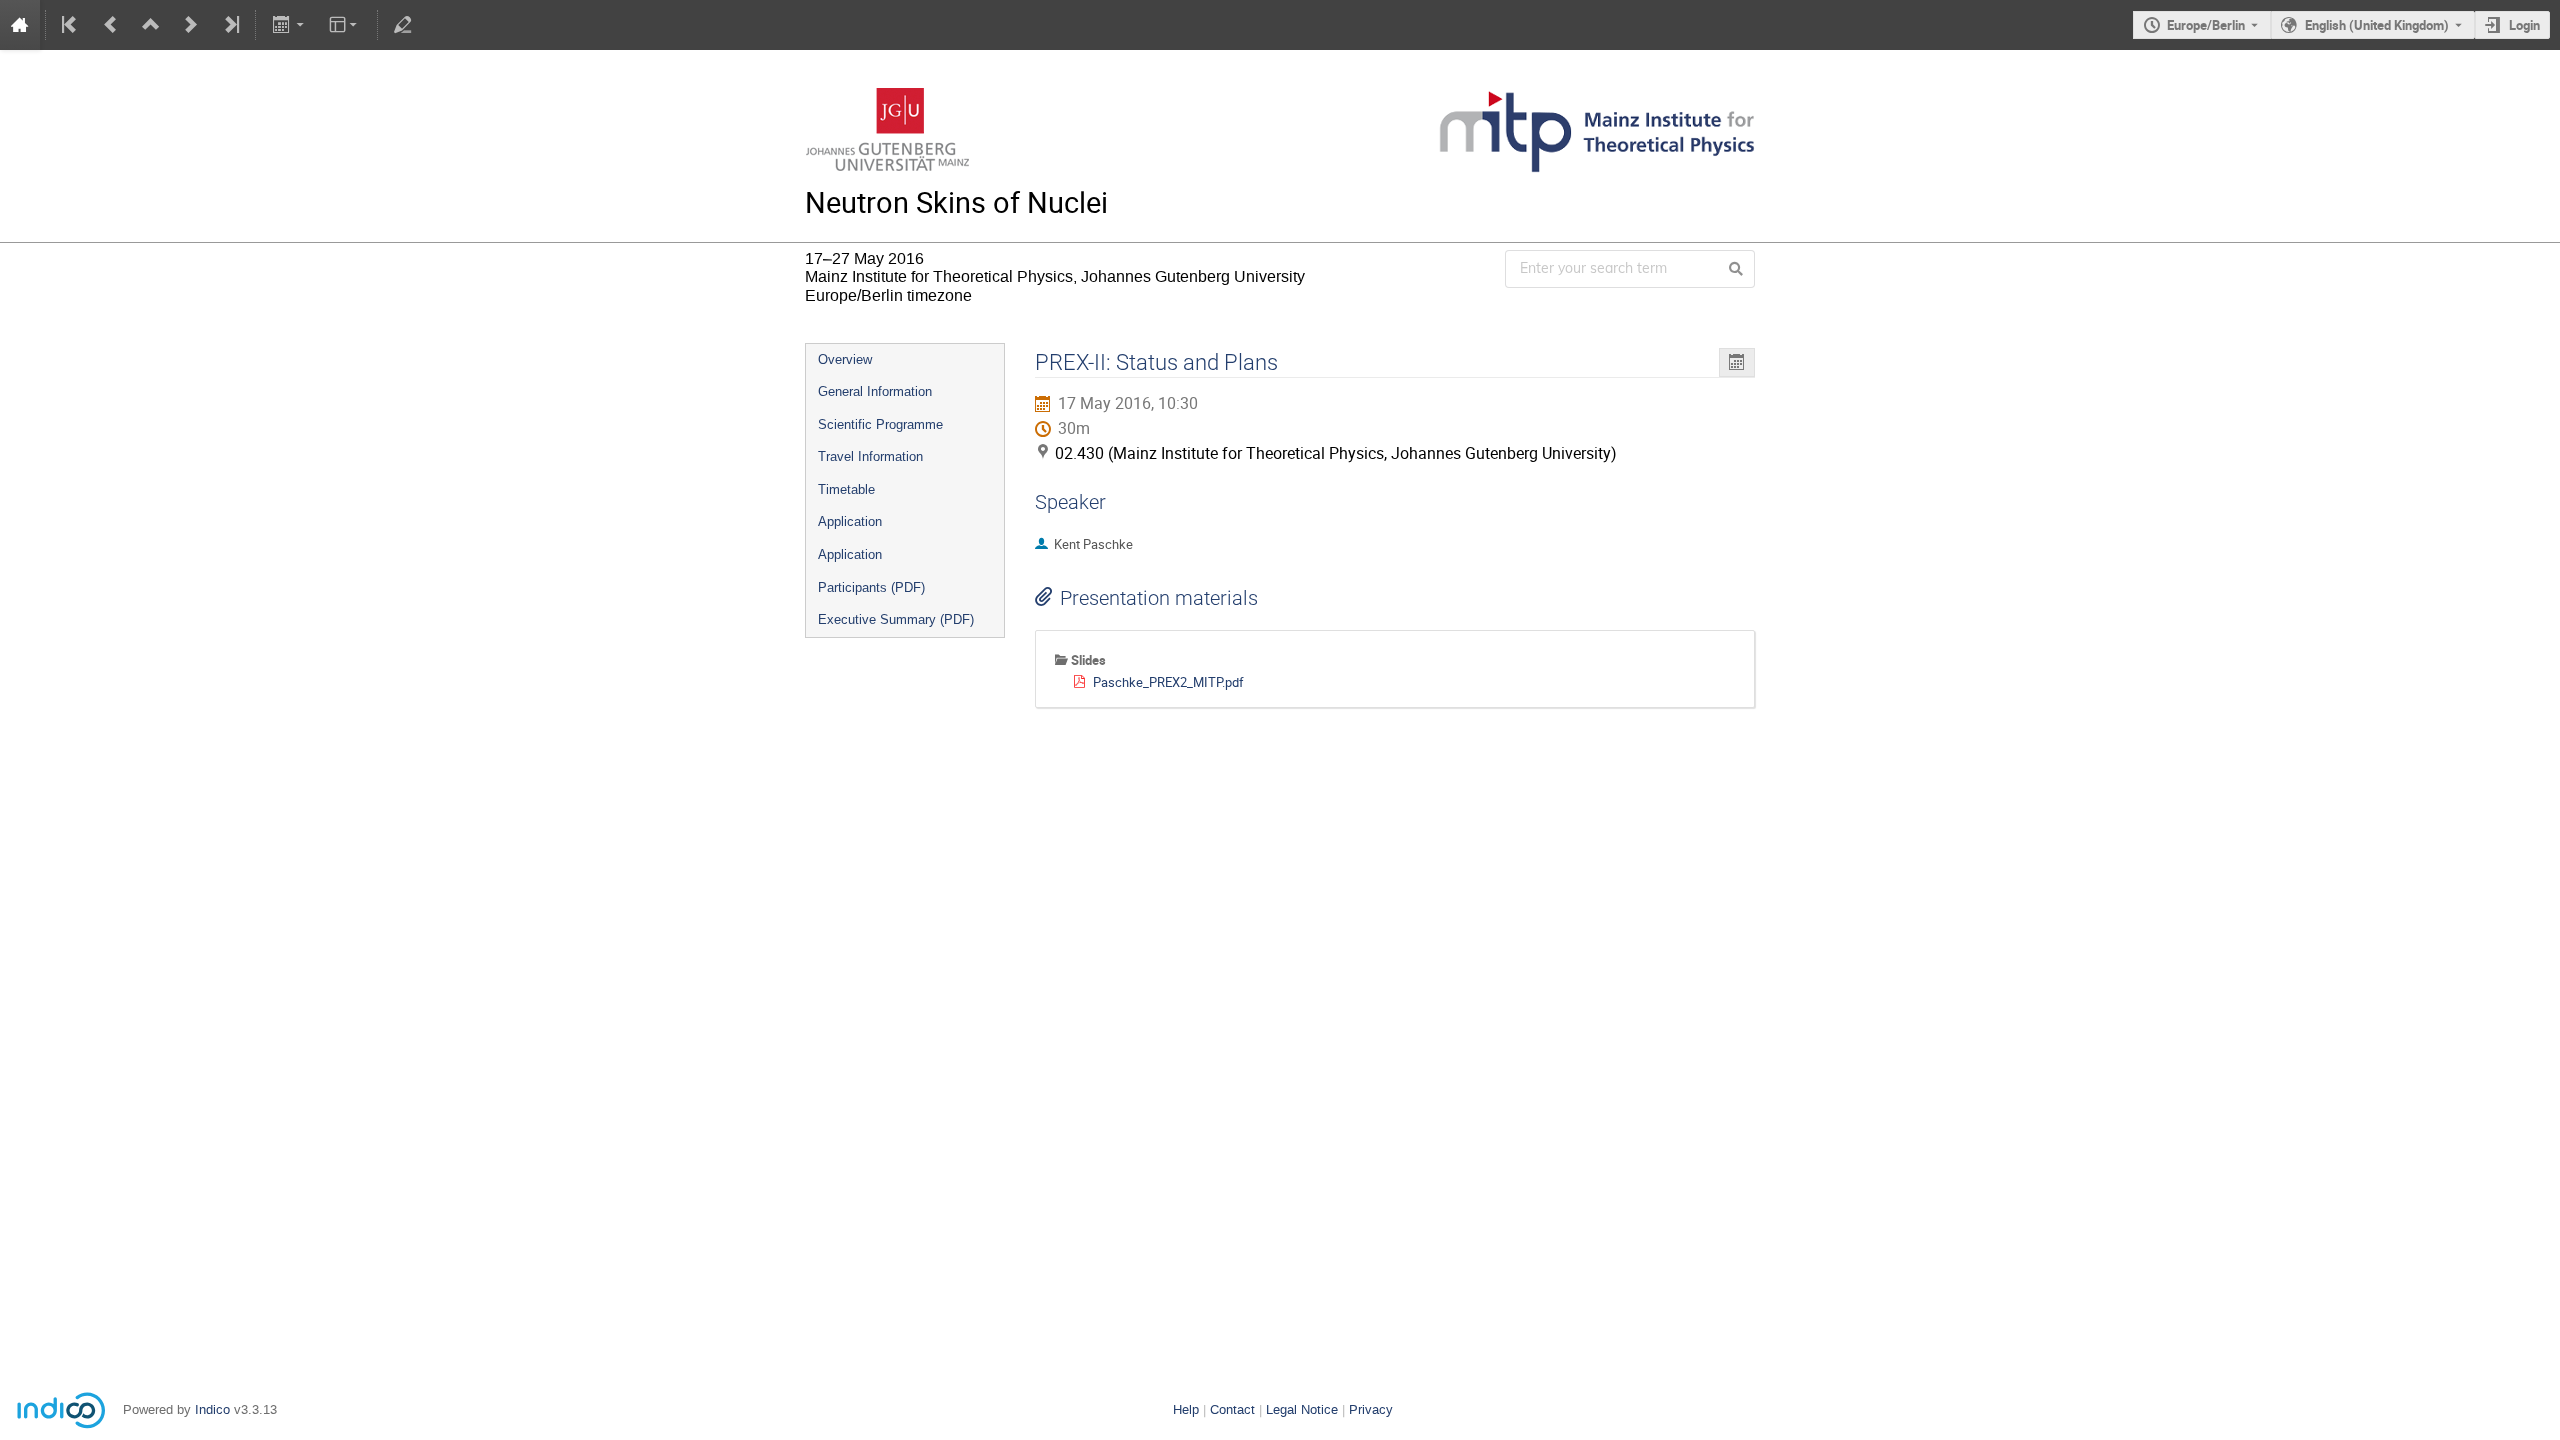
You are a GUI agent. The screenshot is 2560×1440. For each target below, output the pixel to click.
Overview (845, 359)
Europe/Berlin (2206, 25)
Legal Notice (1302, 1409)
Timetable (846, 489)
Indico (212, 1409)
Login (2524, 25)
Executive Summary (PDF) (896, 619)
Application (850, 521)
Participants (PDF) (871, 587)
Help (1186, 1409)
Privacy (1371, 1409)
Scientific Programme (880, 424)
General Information (875, 391)
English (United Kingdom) (2377, 25)
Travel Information (870, 456)
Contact (1232, 1409)
